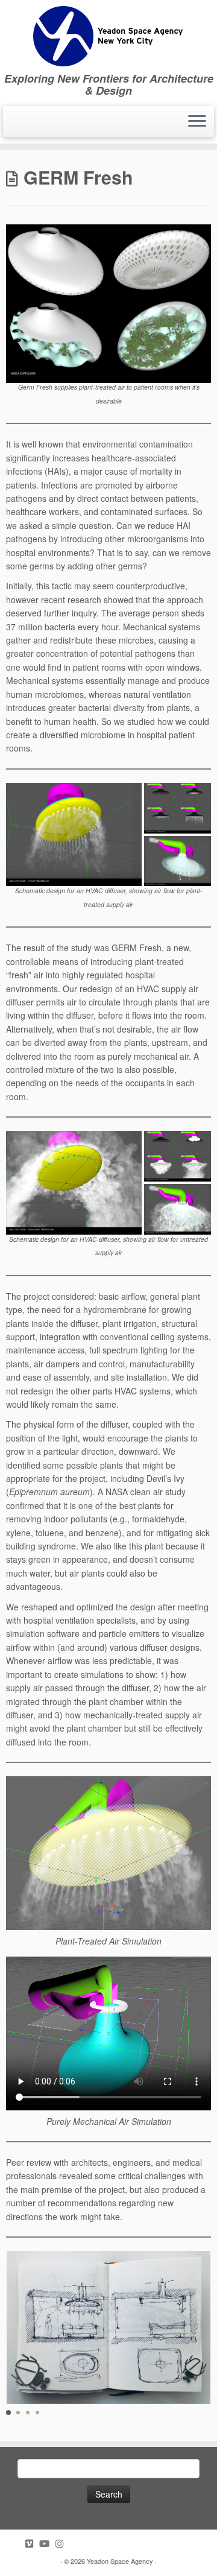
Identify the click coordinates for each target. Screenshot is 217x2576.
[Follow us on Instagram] (62, 2543)
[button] (8, 2413)
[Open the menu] (197, 122)
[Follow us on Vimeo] (32, 2543)
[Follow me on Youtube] (47, 2543)
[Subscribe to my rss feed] (19, 2543)
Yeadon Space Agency (120, 2561)
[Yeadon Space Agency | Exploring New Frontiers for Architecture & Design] (108, 36)
